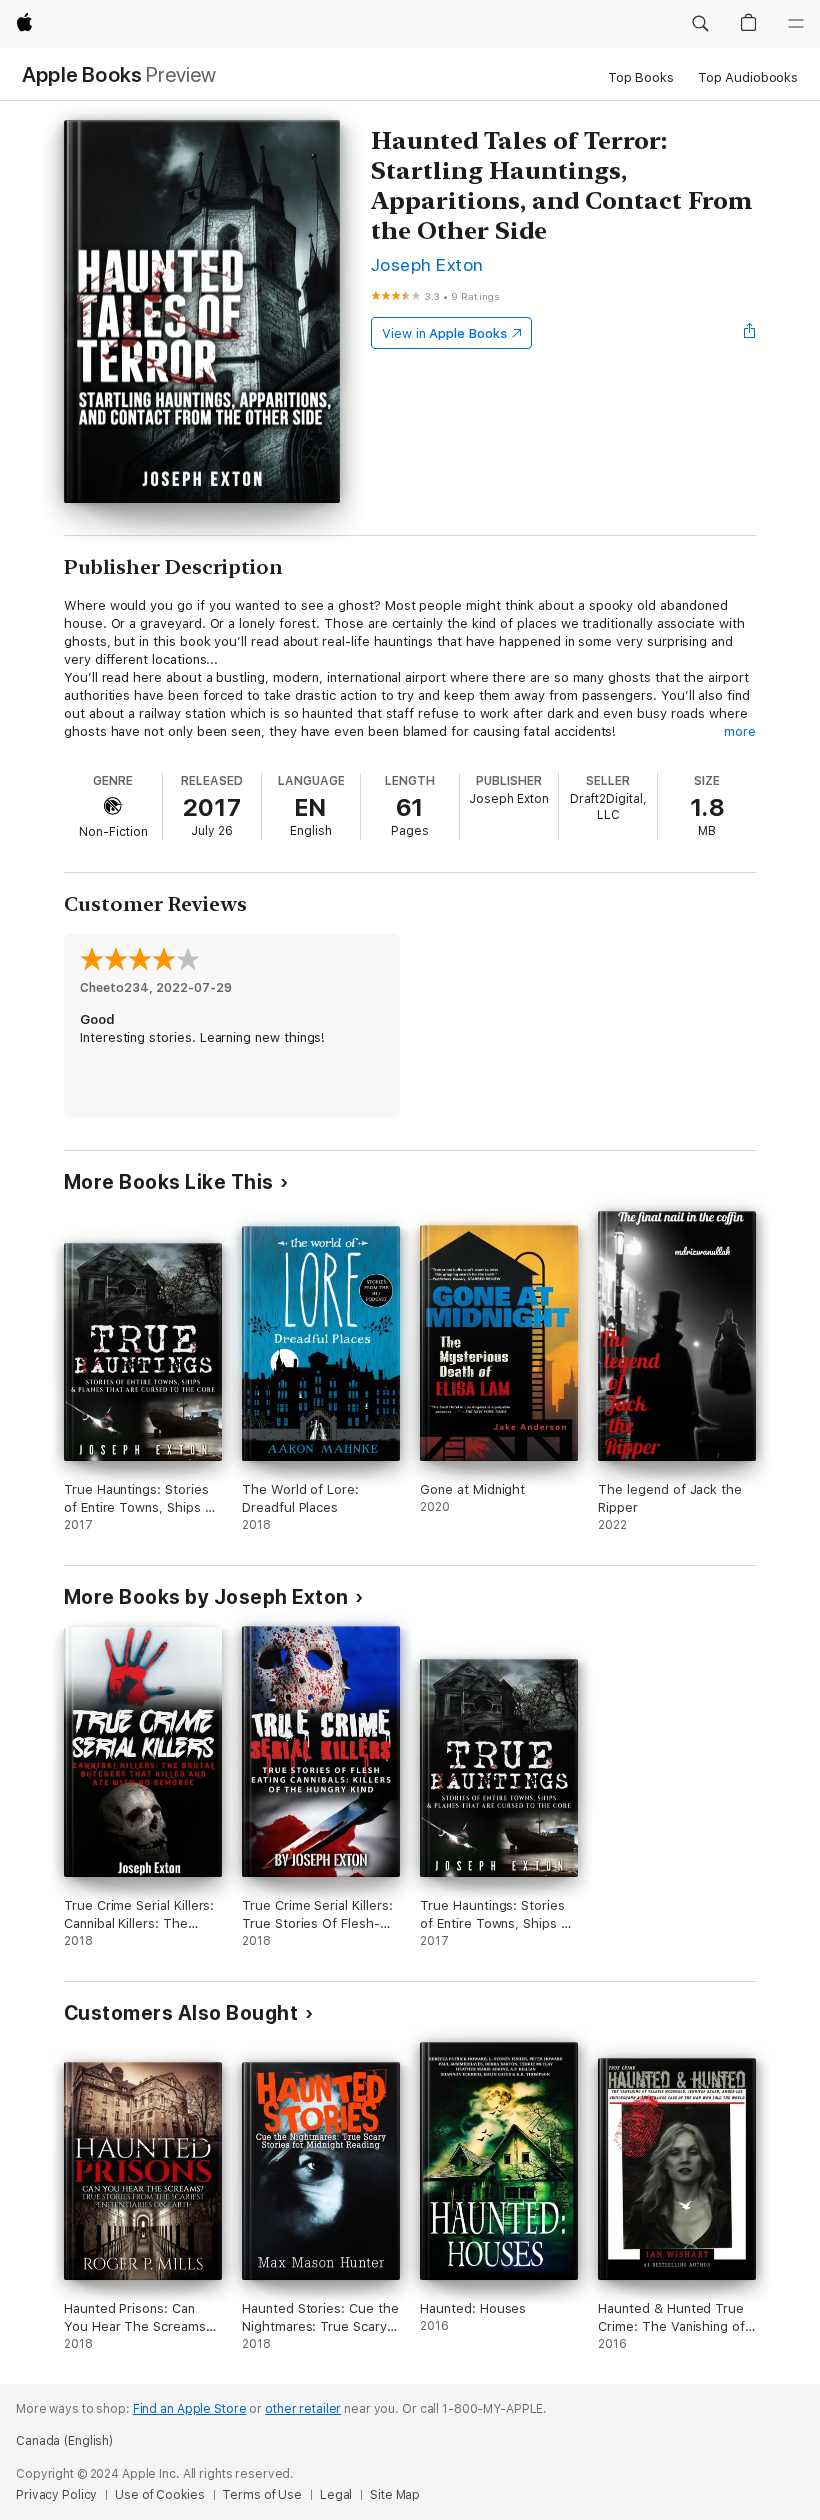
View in (444, 333)
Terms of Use (262, 2495)
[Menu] (796, 24)
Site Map (395, 2495)
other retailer (303, 2409)
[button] (700, 24)
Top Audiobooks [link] (748, 77)
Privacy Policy (56, 2495)
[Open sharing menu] (750, 333)
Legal (336, 2495)
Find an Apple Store (190, 2409)
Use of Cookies (159, 2495)
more (740, 731)
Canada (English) (64, 2441)
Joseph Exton (427, 264)
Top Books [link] (641, 77)
